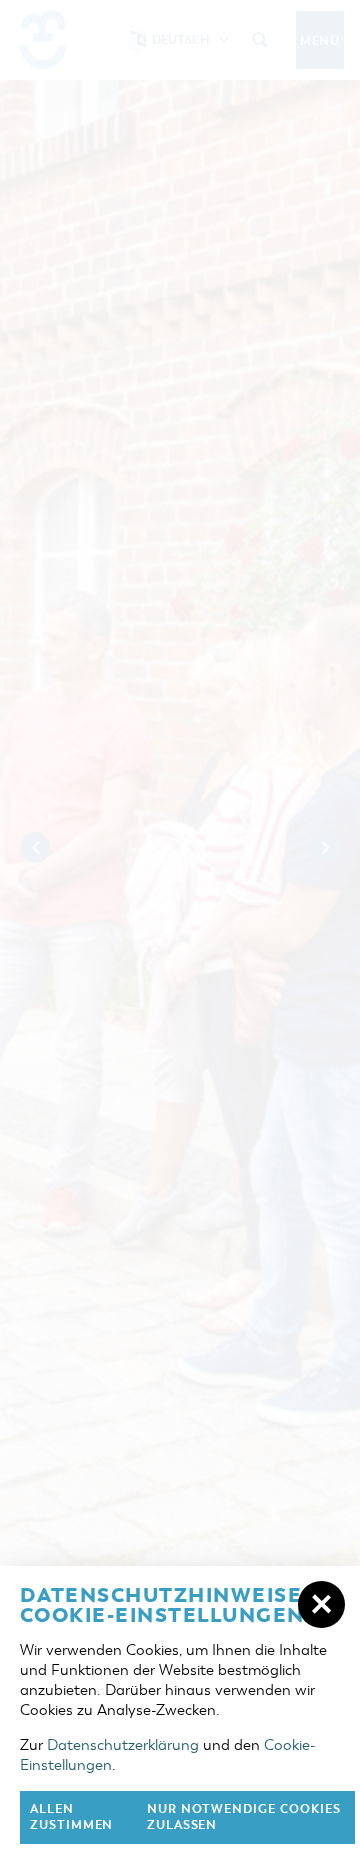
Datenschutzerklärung (123, 1745)
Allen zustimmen (71, 1817)
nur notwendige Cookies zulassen (244, 1817)
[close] (321, 1604)
